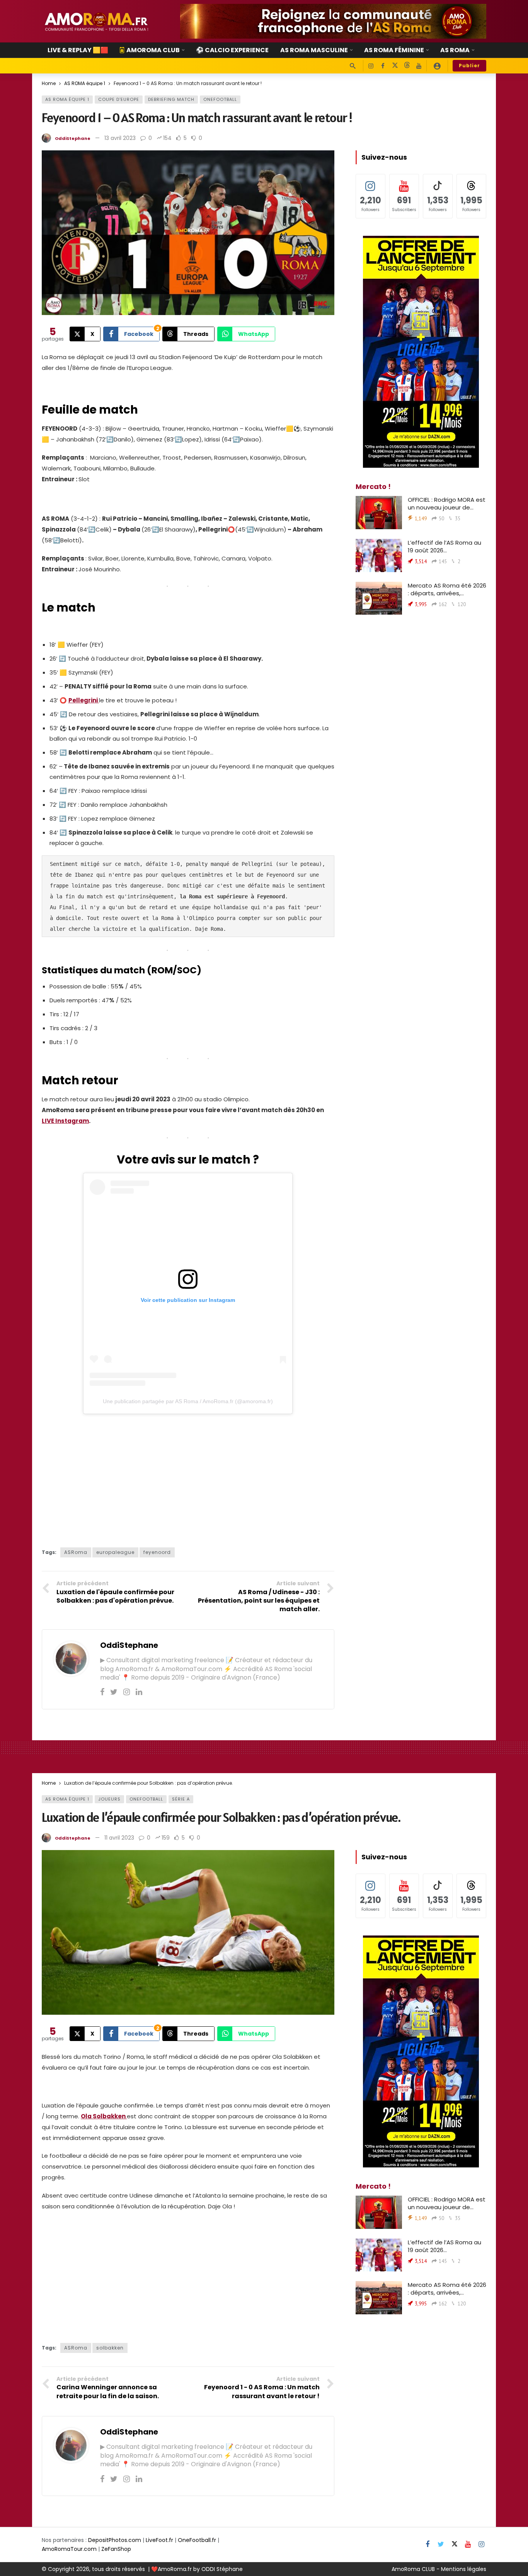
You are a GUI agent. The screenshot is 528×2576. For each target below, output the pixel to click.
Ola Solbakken (104, 2116)
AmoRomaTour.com (69, 2549)
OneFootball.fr (197, 2540)
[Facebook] (383, 66)
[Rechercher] (353, 66)
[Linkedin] (139, 1692)
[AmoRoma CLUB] (437, 66)
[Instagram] (371, 66)
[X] (395, 66)
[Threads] (407, 66)
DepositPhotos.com (115, 2540)
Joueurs (109, 1799)
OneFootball (220, 99)
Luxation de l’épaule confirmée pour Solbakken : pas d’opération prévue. (221, 1817)
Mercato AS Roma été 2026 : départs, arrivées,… (447, 589)
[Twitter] (114, 1692)
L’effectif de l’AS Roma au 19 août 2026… (445, 546)
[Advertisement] (188, 1478)
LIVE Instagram (65, 1121)
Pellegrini (84, 700)
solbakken (110, 2348)
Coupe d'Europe (119, 99)
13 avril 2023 (120, 138)
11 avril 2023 (119, 1838)
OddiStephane (73, 138)
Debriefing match (171, 99)
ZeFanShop (116, 2549)
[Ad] (333, 21)
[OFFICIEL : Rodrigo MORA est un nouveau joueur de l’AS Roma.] (379, 513)
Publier (469, 66)
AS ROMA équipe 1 (67, 99)
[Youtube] (419, 66)
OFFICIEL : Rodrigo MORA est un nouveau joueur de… (447, 503)
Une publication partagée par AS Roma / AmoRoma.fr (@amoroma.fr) (188, 1401)
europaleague (115, 1552)
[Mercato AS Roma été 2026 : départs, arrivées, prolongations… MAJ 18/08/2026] (379, 598)
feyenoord (157, 1552)
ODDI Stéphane (222, 2569)
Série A (181, 1799)
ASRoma (76, 1552)
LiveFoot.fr (159, 2540)
